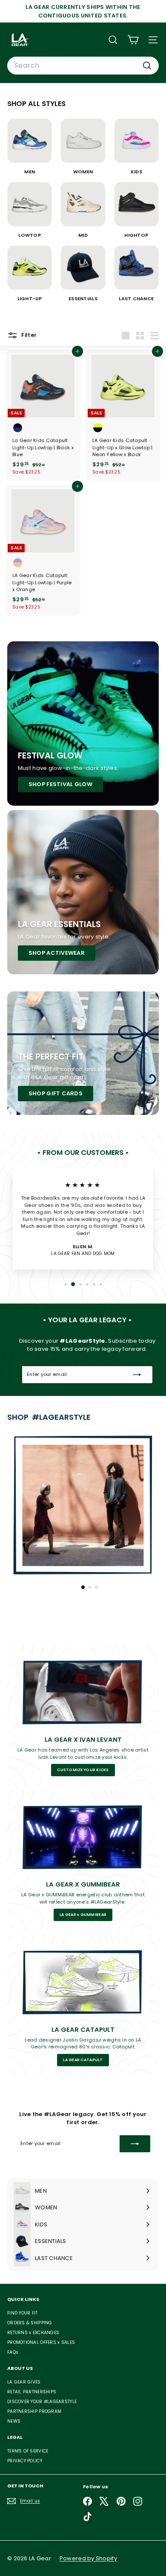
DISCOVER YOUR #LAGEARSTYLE (42, 2402)
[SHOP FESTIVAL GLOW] (83, 724)
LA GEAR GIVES (24, 2382)
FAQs (13, 2352)
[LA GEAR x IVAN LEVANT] (83, 1691)
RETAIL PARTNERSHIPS (32, 2392)
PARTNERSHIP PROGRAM (34, 2411)
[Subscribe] (137, 1375)
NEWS (14, 2421)
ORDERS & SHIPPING (30, 2323)
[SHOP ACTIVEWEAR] (83, 892)
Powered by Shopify (88, 2558)
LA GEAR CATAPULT (83, 2060)
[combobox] (83, 66)
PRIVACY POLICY (25, 2461)
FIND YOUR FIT (23, 2313)
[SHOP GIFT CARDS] (83, 1053)
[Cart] (133, 40)
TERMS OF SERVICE (28, 2451)
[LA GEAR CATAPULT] (83, 1981)
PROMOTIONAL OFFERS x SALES (41, 2342)
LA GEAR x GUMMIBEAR (83, 1915)
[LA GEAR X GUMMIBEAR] (83, 1837)
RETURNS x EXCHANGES (33, 2333)
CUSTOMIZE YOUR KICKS (83, 1770)
